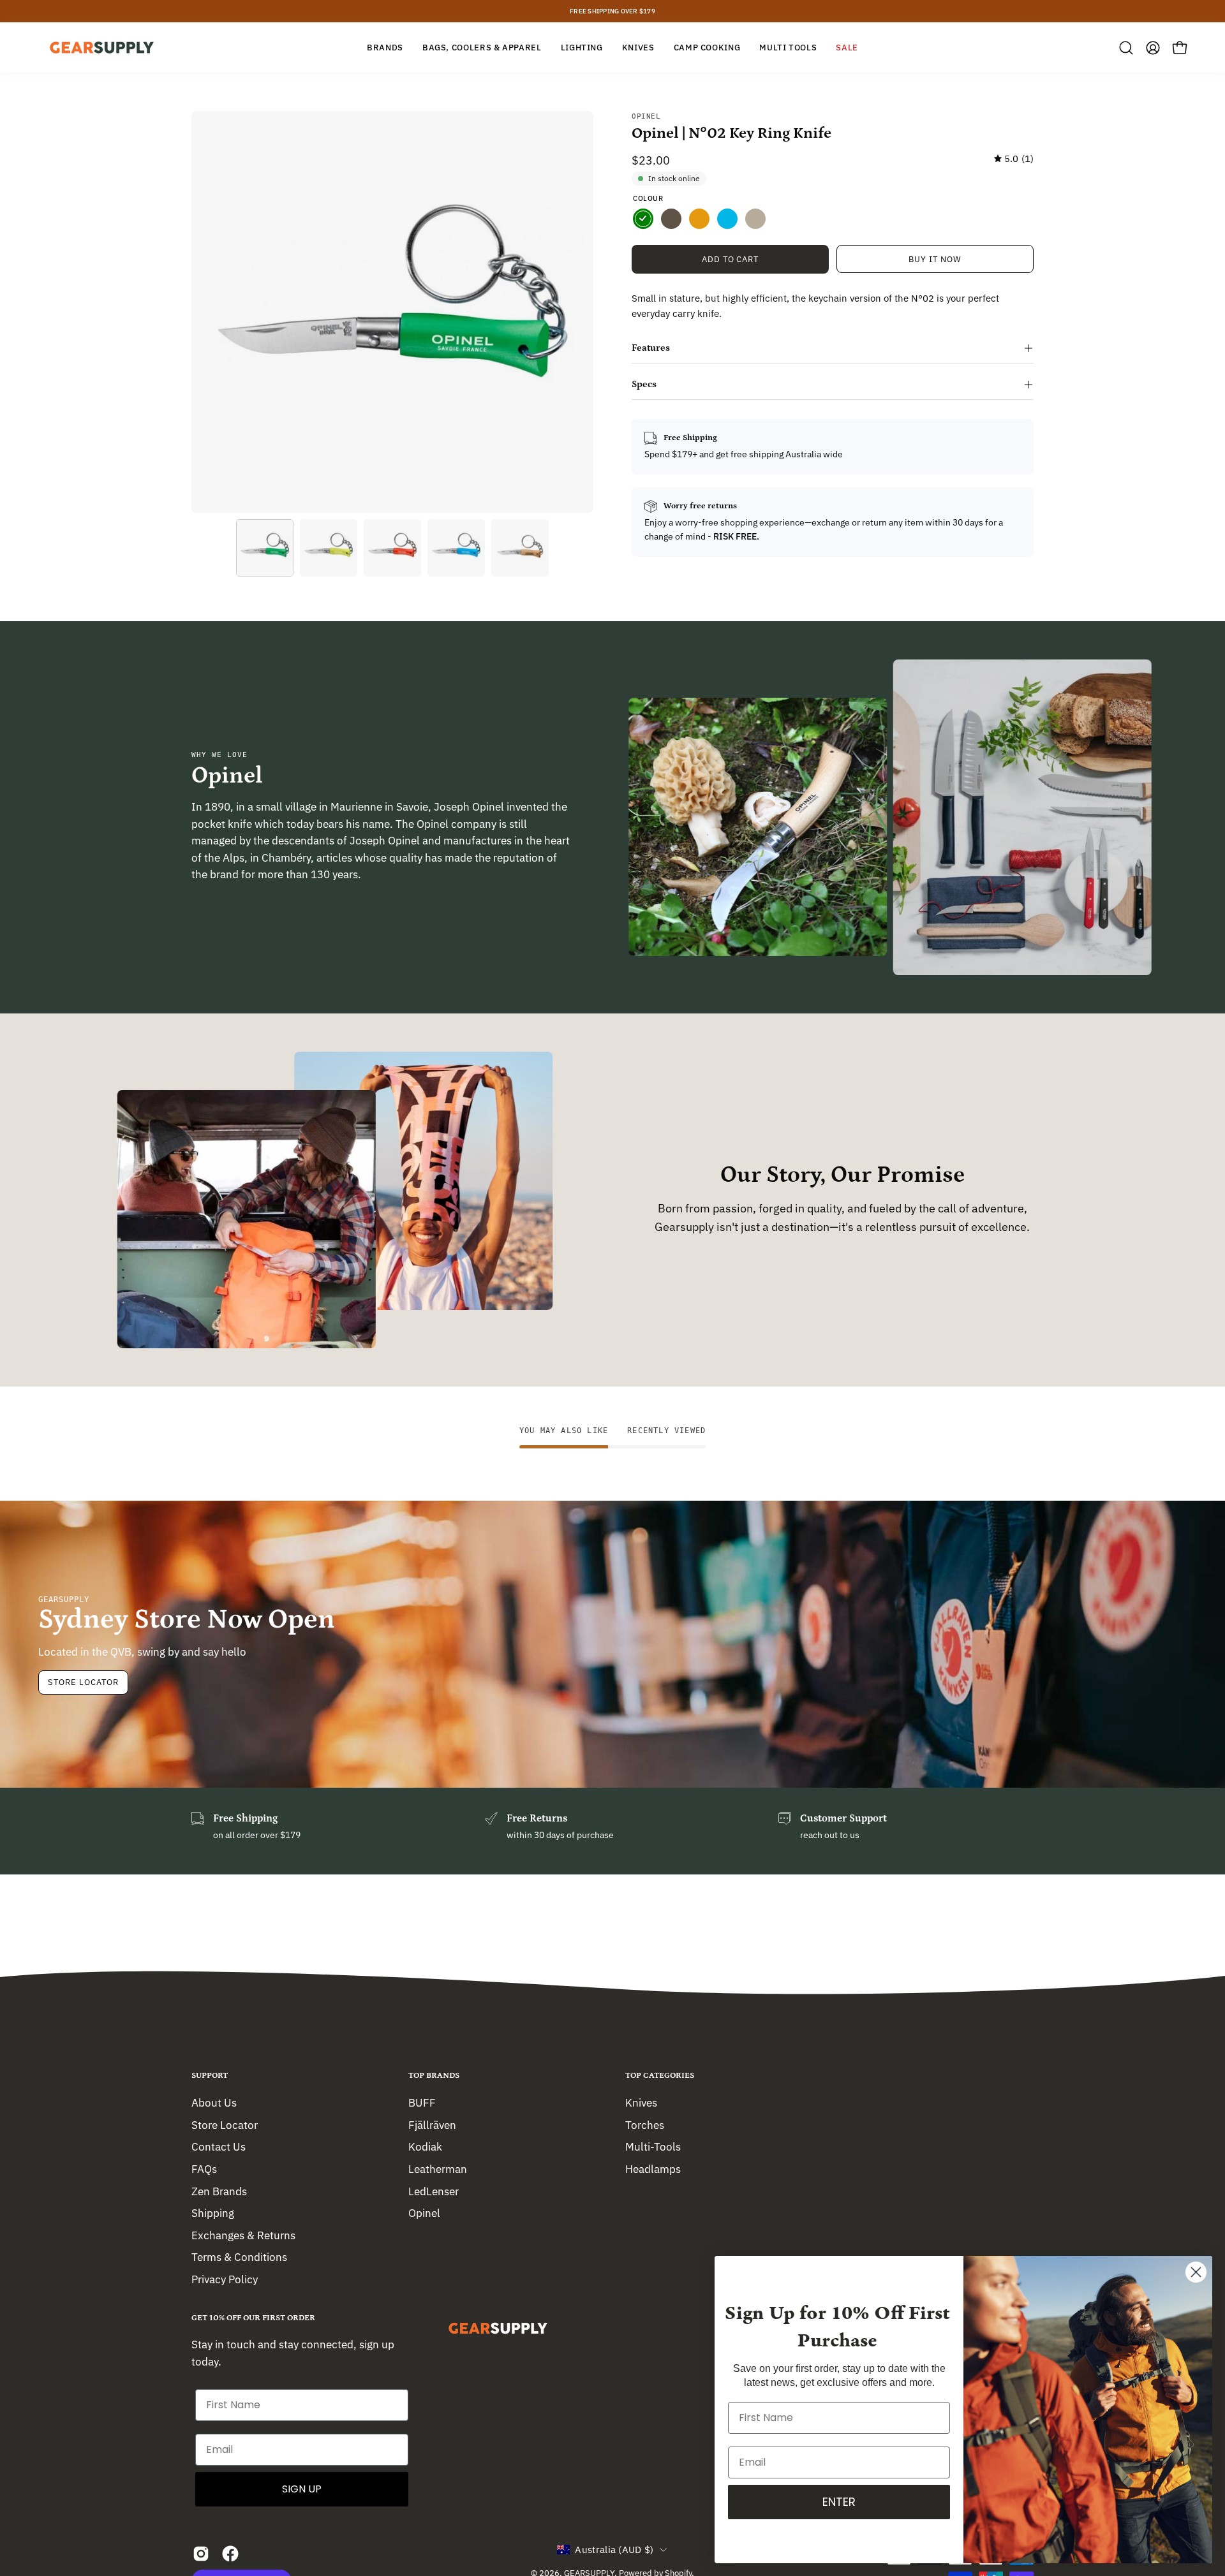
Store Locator (83, 1682)
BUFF (422, 2103)
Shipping (213, 2213)
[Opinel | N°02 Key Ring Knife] (265, 548)
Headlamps (653, 2168)
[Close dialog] (1196, 2272)
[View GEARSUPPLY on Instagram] (201, 2554)
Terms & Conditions (239, 2257)
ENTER (839, 2502)
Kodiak (425, 2147)
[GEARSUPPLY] (102, 48)
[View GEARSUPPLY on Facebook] (230, 2554)
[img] (1014, 159)
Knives (641, 2103)
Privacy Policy (225, 2279)
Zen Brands (219, 2191)
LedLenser (434, 2191)
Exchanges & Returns (243, 2235)
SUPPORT (210, 2076)
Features (651, 348)
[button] (1126, 48)
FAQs (204, 2168)
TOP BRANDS (434, 2076)
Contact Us (219, 2147)
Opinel (646, 116)
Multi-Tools (653, 2147)
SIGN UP (302, 2489)
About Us (214, 2103)
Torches (645, 2124)
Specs (644, 384)
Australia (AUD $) (614, 2550)
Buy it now (935, 259)
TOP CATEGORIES (660, 2076)
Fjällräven (432, 2124)
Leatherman (438, 2168)
